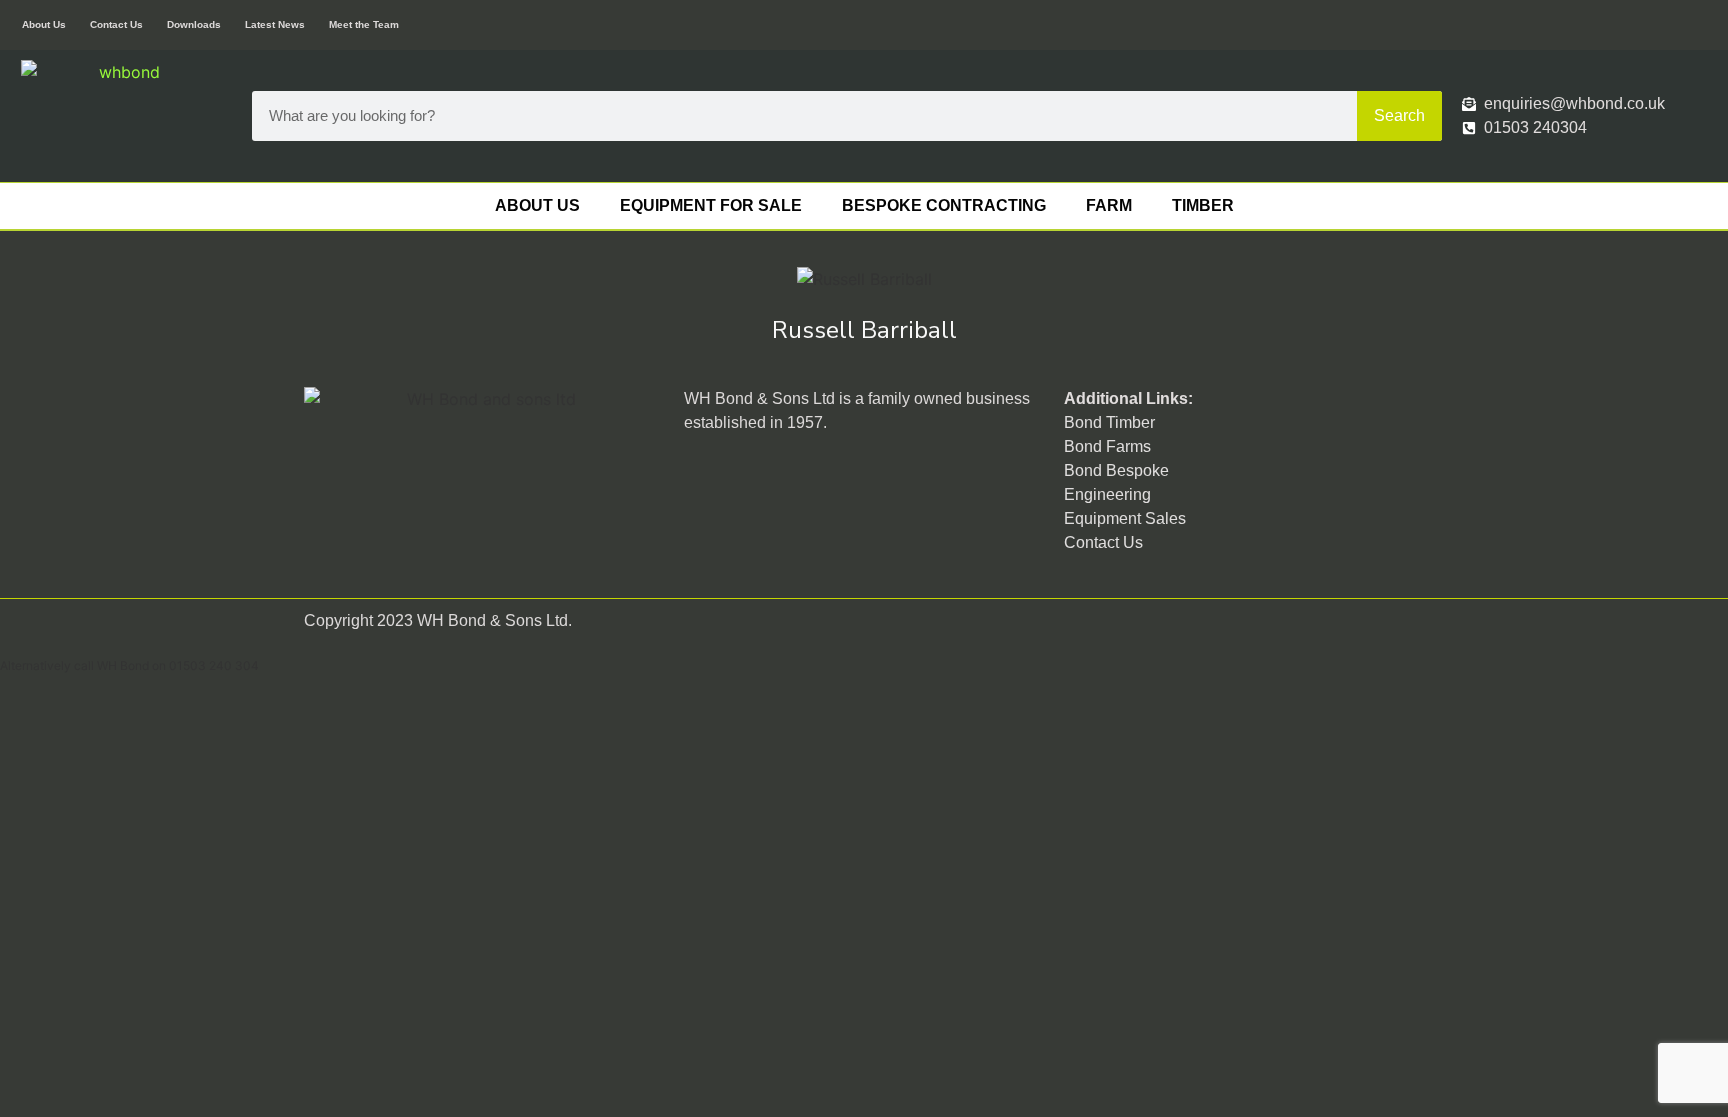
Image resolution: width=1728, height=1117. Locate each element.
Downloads (194, 24)
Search (1399, 115)
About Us (44, 24)
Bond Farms (1107, 446)
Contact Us (116, 24)
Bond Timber (1109, 422)
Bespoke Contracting (944, 205)
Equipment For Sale (711, 205)
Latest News (275, 24)
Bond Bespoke (1116, 470)
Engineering (1107, 494)
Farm (1109, 205)
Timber (1203, 205)
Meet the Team (364, 24)
